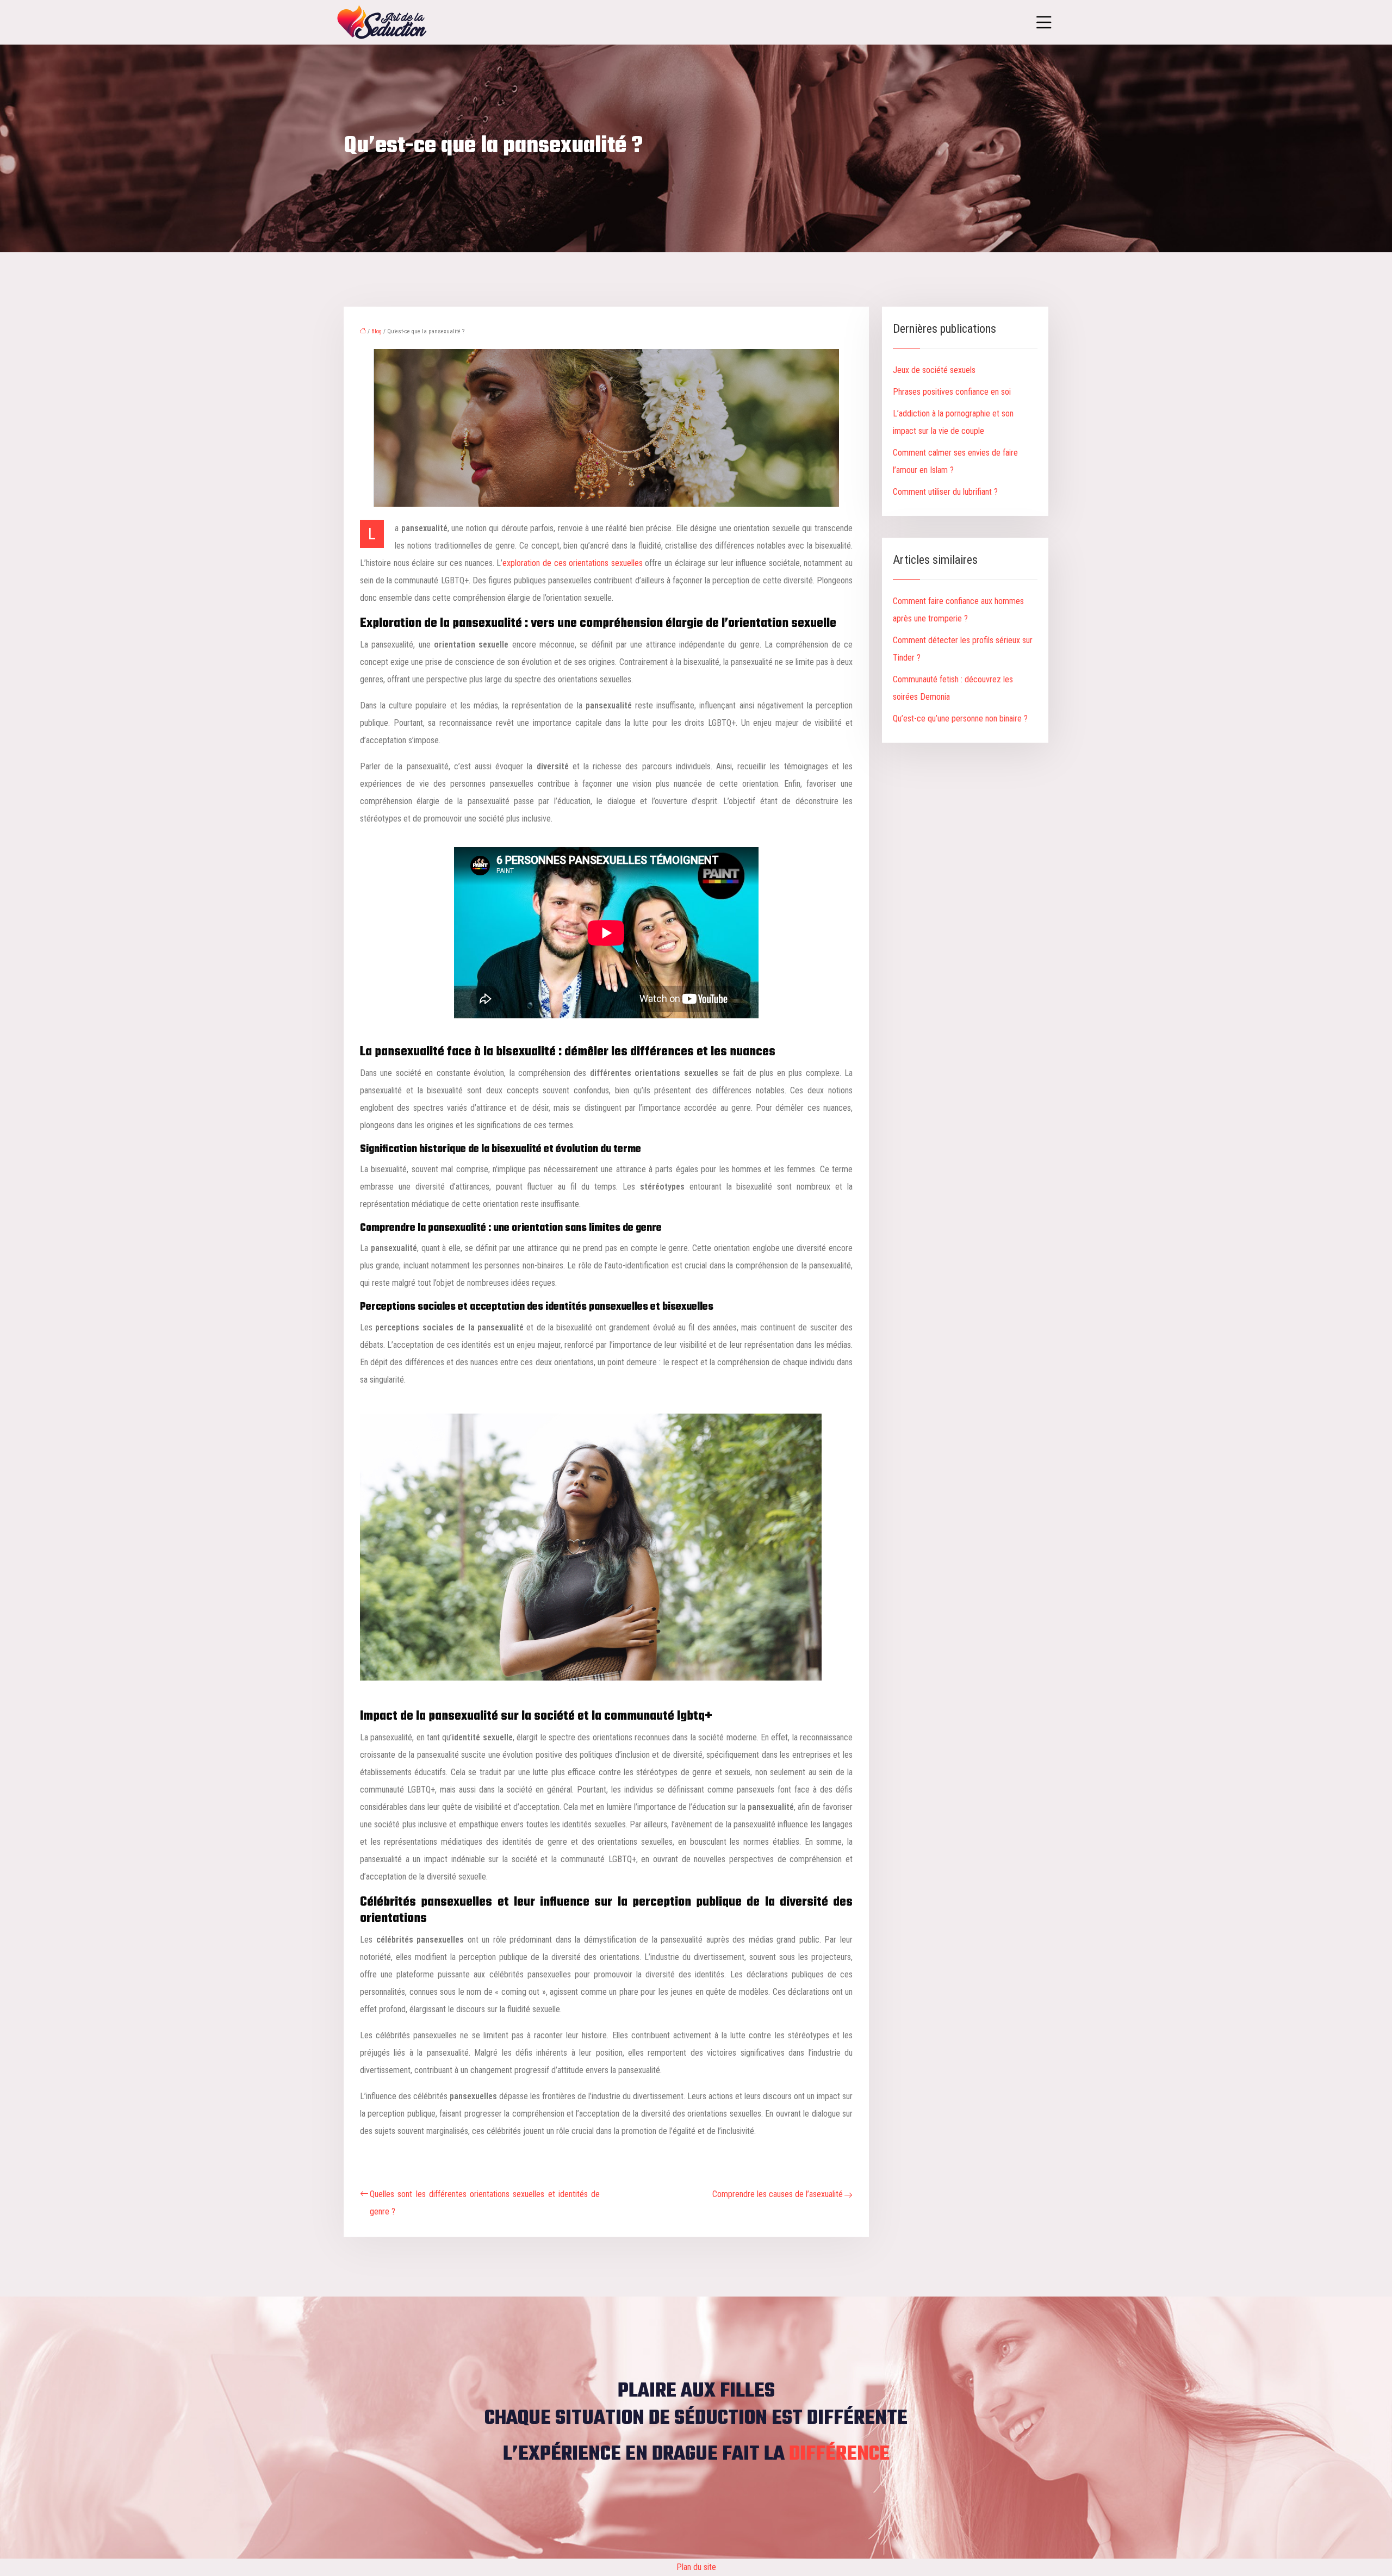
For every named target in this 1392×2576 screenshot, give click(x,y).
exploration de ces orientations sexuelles (572, 563)
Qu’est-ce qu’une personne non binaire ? (960, 718)
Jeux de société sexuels (934, 370)
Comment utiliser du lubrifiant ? (945, 492)
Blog (377, 331)
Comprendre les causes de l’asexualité (778, 2194)
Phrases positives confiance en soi (952, 392)
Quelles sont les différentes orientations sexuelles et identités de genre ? (485, 2203)
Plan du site (696, 2567)
